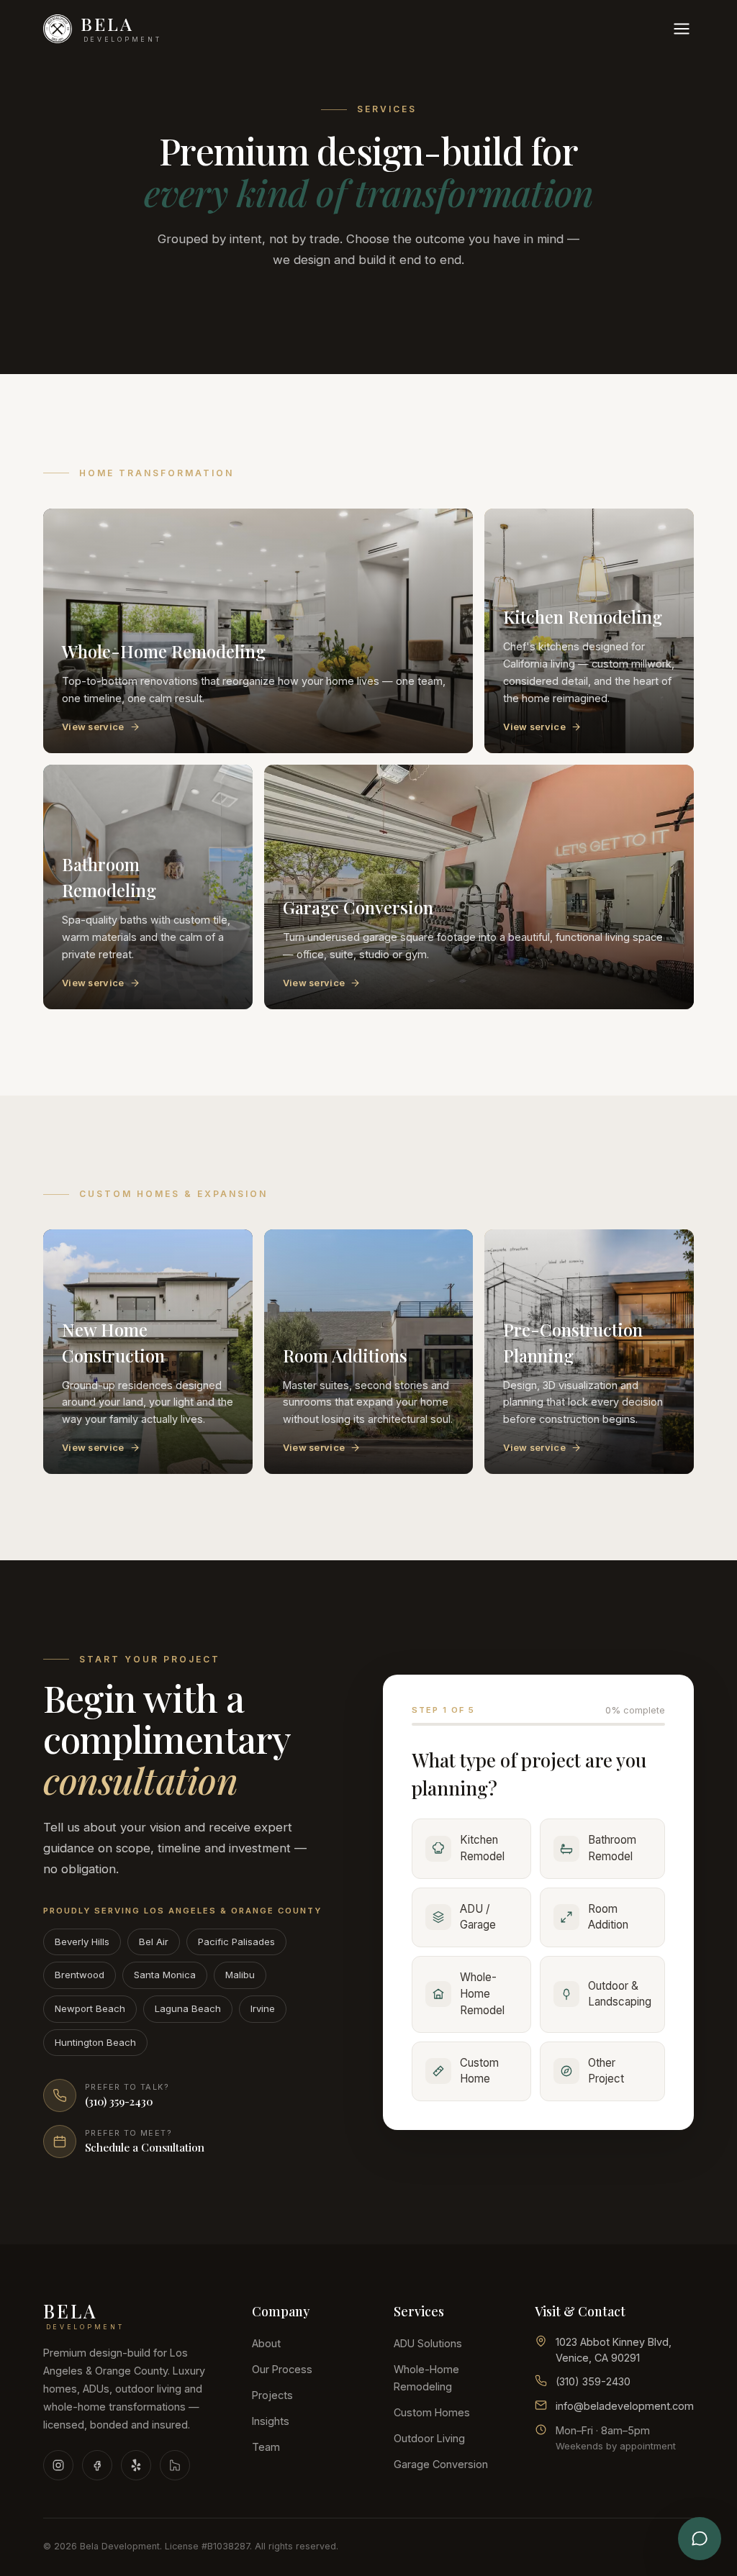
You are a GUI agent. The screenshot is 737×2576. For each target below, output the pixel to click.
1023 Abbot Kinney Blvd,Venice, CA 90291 (614, 2350)
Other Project (606, 2071)
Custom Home (479, 2071)
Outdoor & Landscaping (620, 1994)
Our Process (282, 2369)
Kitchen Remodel (482, 1848)
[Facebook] (97, 2465)
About (266, 2343)
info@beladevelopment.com (625, 2406)
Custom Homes (432, 2412)
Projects (272, 2395)
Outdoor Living (429, 2438)
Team (266, 2447)
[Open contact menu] (700, 2539)
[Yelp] (136, 2465)
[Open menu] (682, 29)
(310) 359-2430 (593, 2381)
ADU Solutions (428, 2343)
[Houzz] (175, 2465)
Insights (271, 2421)
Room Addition (608, 1917)
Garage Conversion (441, 2464)
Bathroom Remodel (612, 1848)
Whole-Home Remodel (482, 1994)
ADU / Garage (478, 1917)
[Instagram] (58, 2465)
